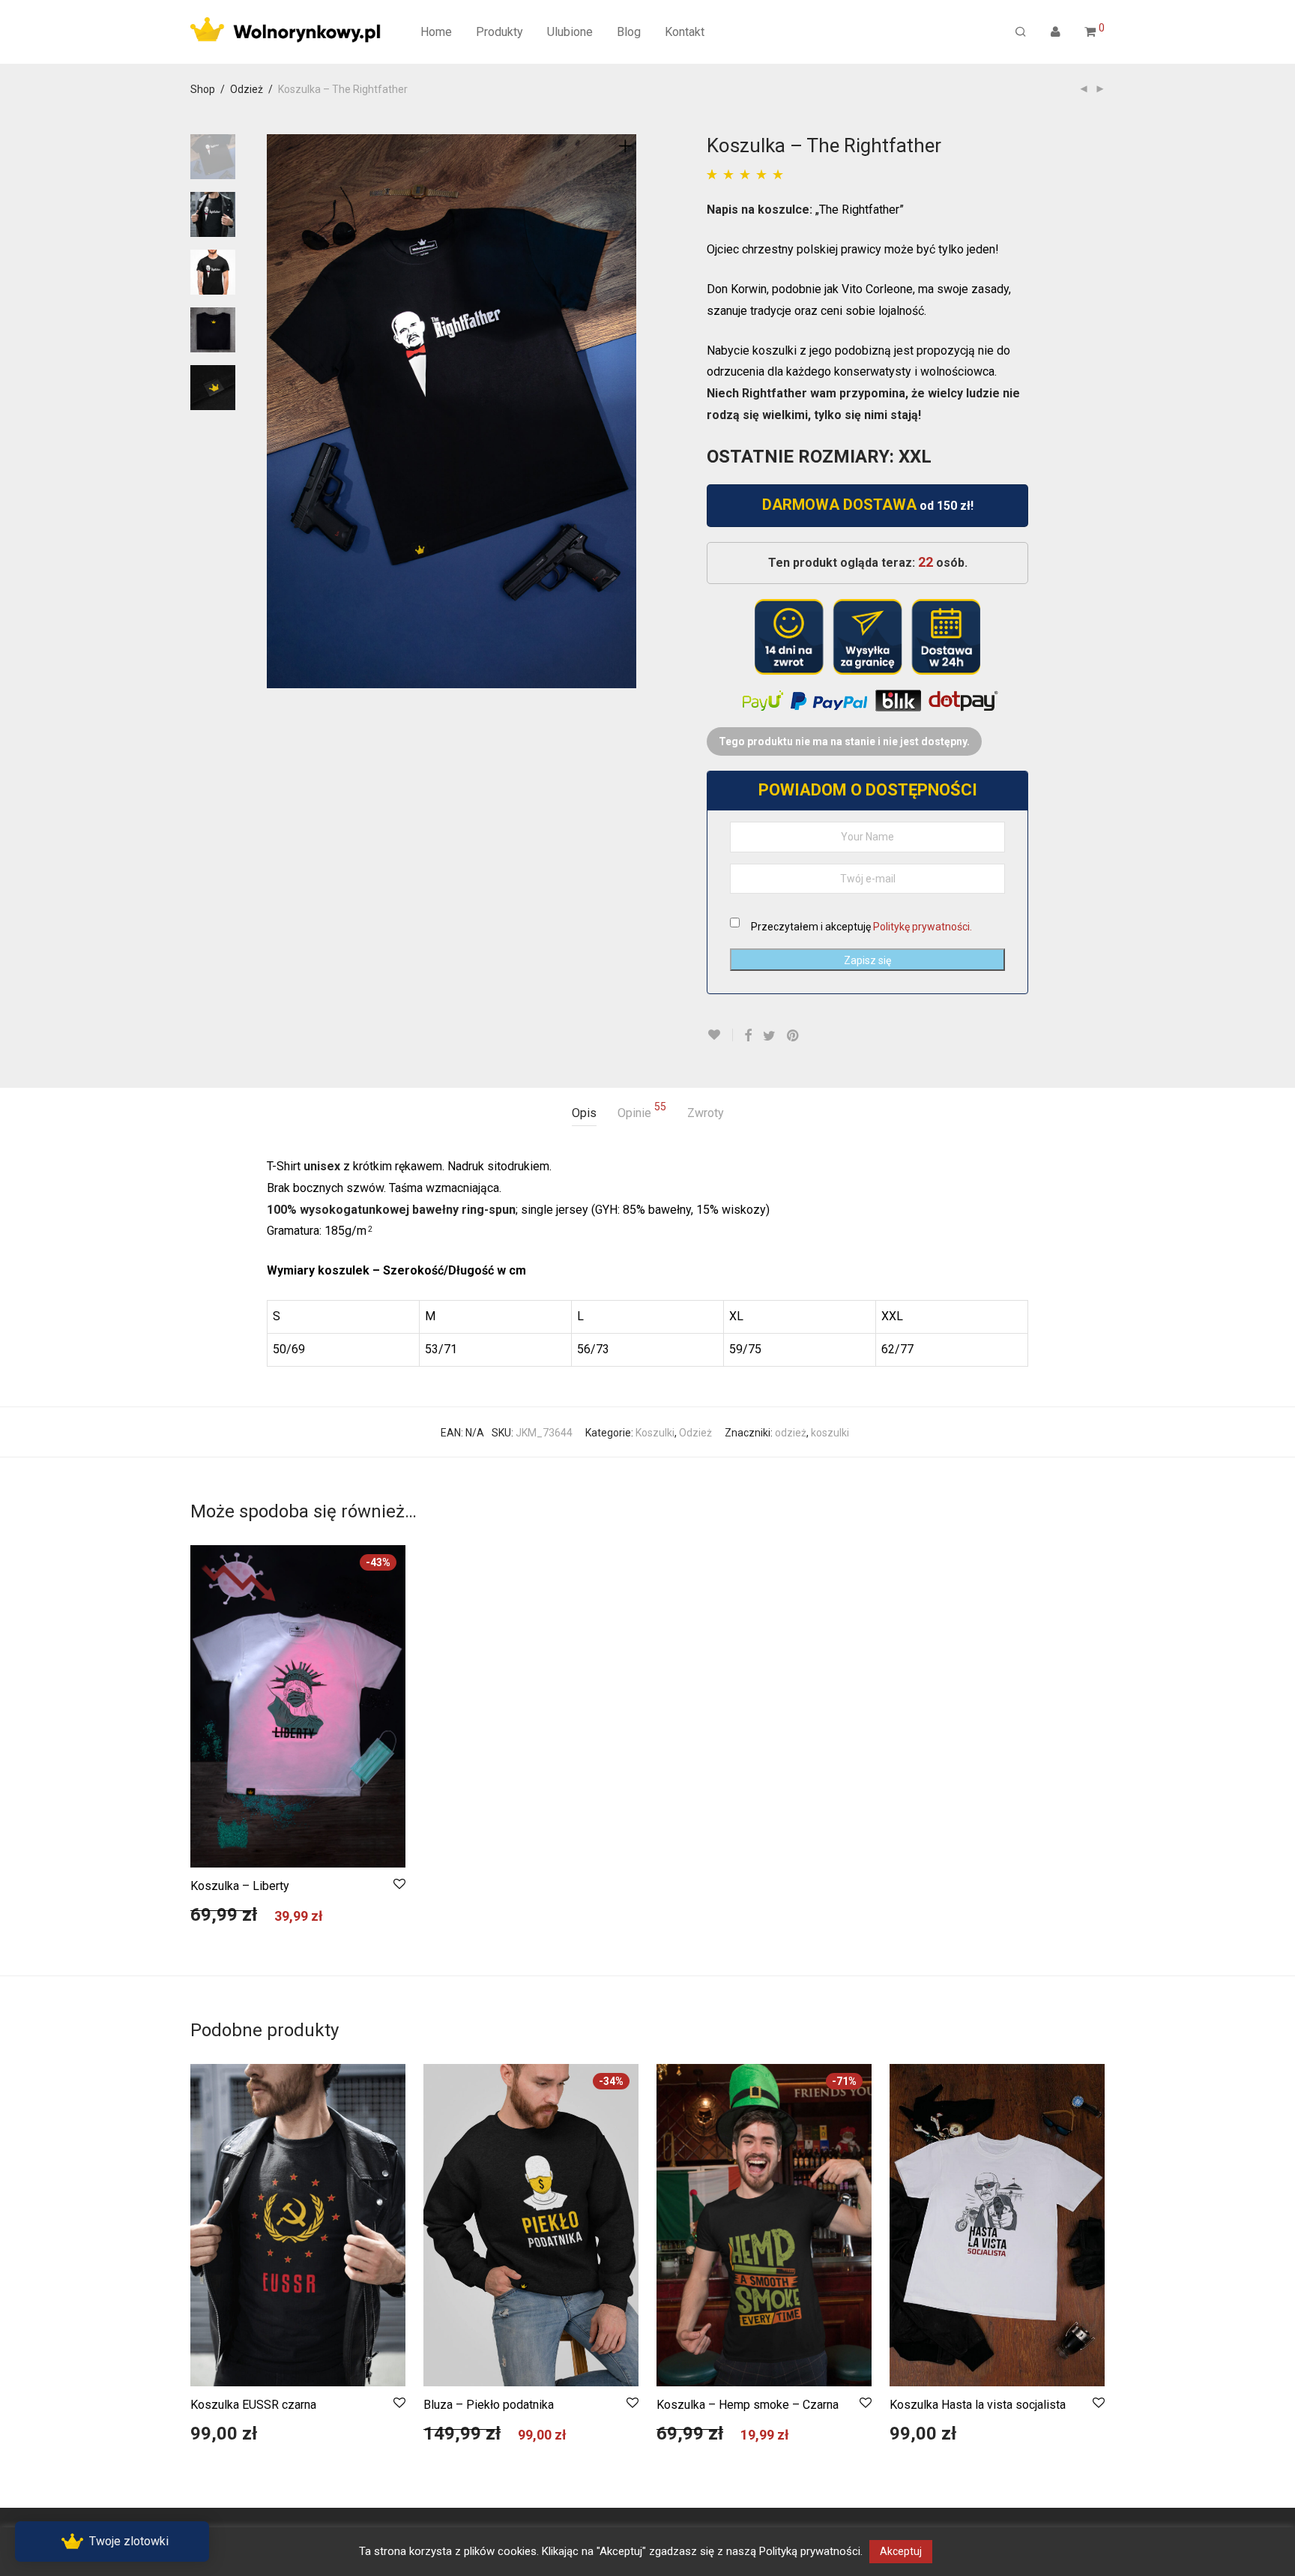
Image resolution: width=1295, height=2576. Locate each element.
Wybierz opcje (216, 1922)
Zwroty (706, 1113)
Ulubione (570, 32)
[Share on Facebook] (748, 1036)
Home (436, 32)
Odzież (247, 89)
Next (628, 412)
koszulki (830, 1433)
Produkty (499, 32)
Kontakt (685, 32)
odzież (791, 1433)
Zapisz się (867, 960)
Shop (203, 89)
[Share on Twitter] (769, 1036)
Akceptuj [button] (901, 2551)
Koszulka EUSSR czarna (253, 2405)
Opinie (642, 1111)
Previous (276, 412)
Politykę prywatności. (923, 927)
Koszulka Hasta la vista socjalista (978, 2405)
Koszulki (655, 1433)
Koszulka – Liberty (240, 1886)
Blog (629, 32)
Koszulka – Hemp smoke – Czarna (748, 2405)
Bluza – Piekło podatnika (489, 2405)
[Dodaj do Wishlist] (720, 1035)
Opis (584, 1113)
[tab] (584, 1114)
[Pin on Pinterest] (794, 1036)
